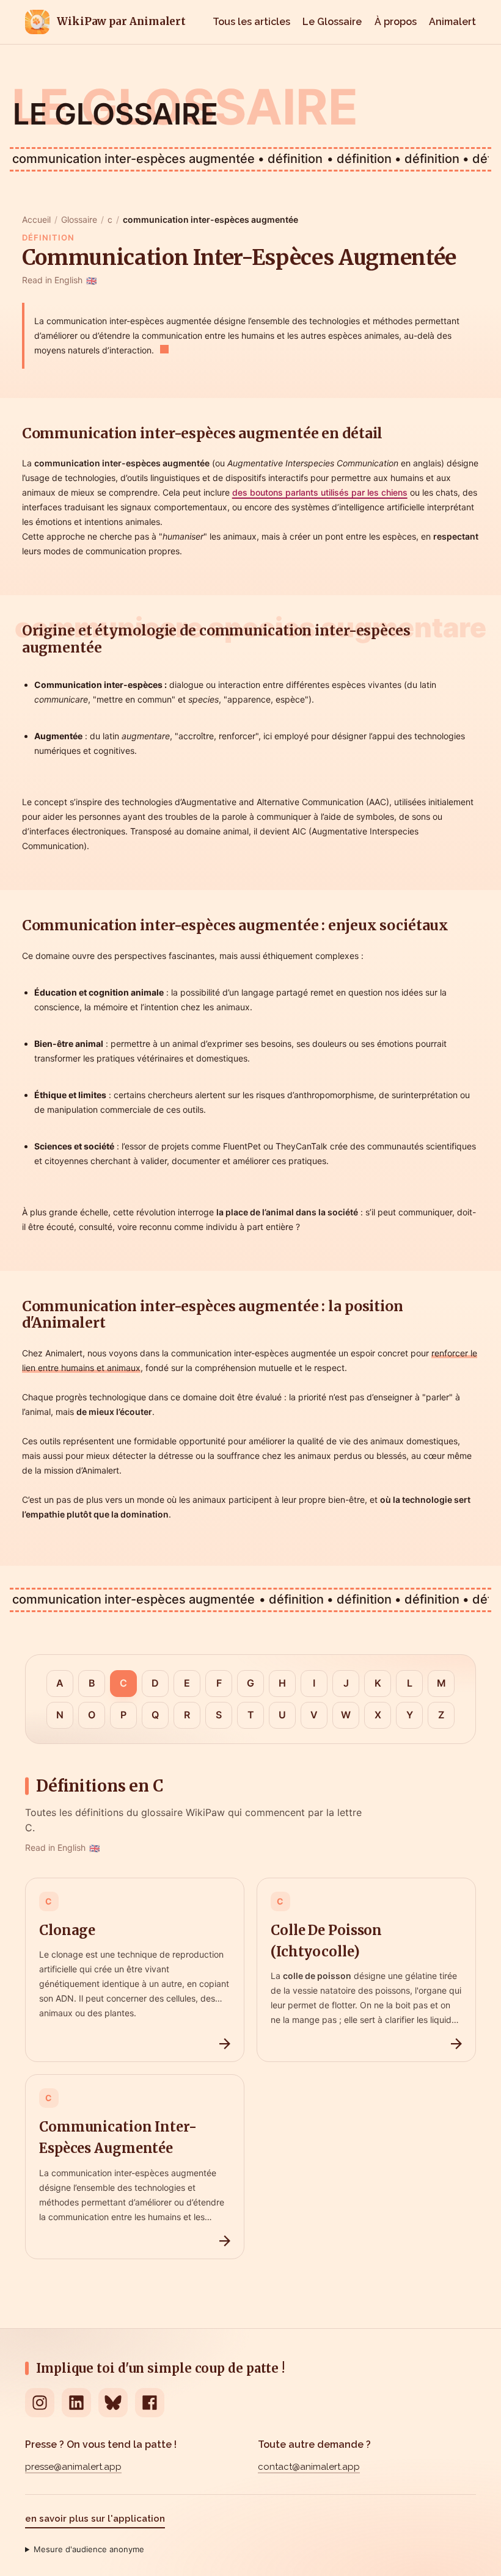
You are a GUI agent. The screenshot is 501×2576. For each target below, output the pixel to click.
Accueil (36, 219)
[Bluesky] (113, 2403)
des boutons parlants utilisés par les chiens (320, 492)
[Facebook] (150, 2403)
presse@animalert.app (73, 2467)
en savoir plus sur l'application (95, 2519)
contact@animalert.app (309, 2467)
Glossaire (79, 219)
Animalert (452, 22)
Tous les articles (251, 22)
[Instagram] (40, 2403)
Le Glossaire (332, 22)
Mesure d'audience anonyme (89, 2549)
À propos (396, 22)
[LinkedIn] (76, 2403)
